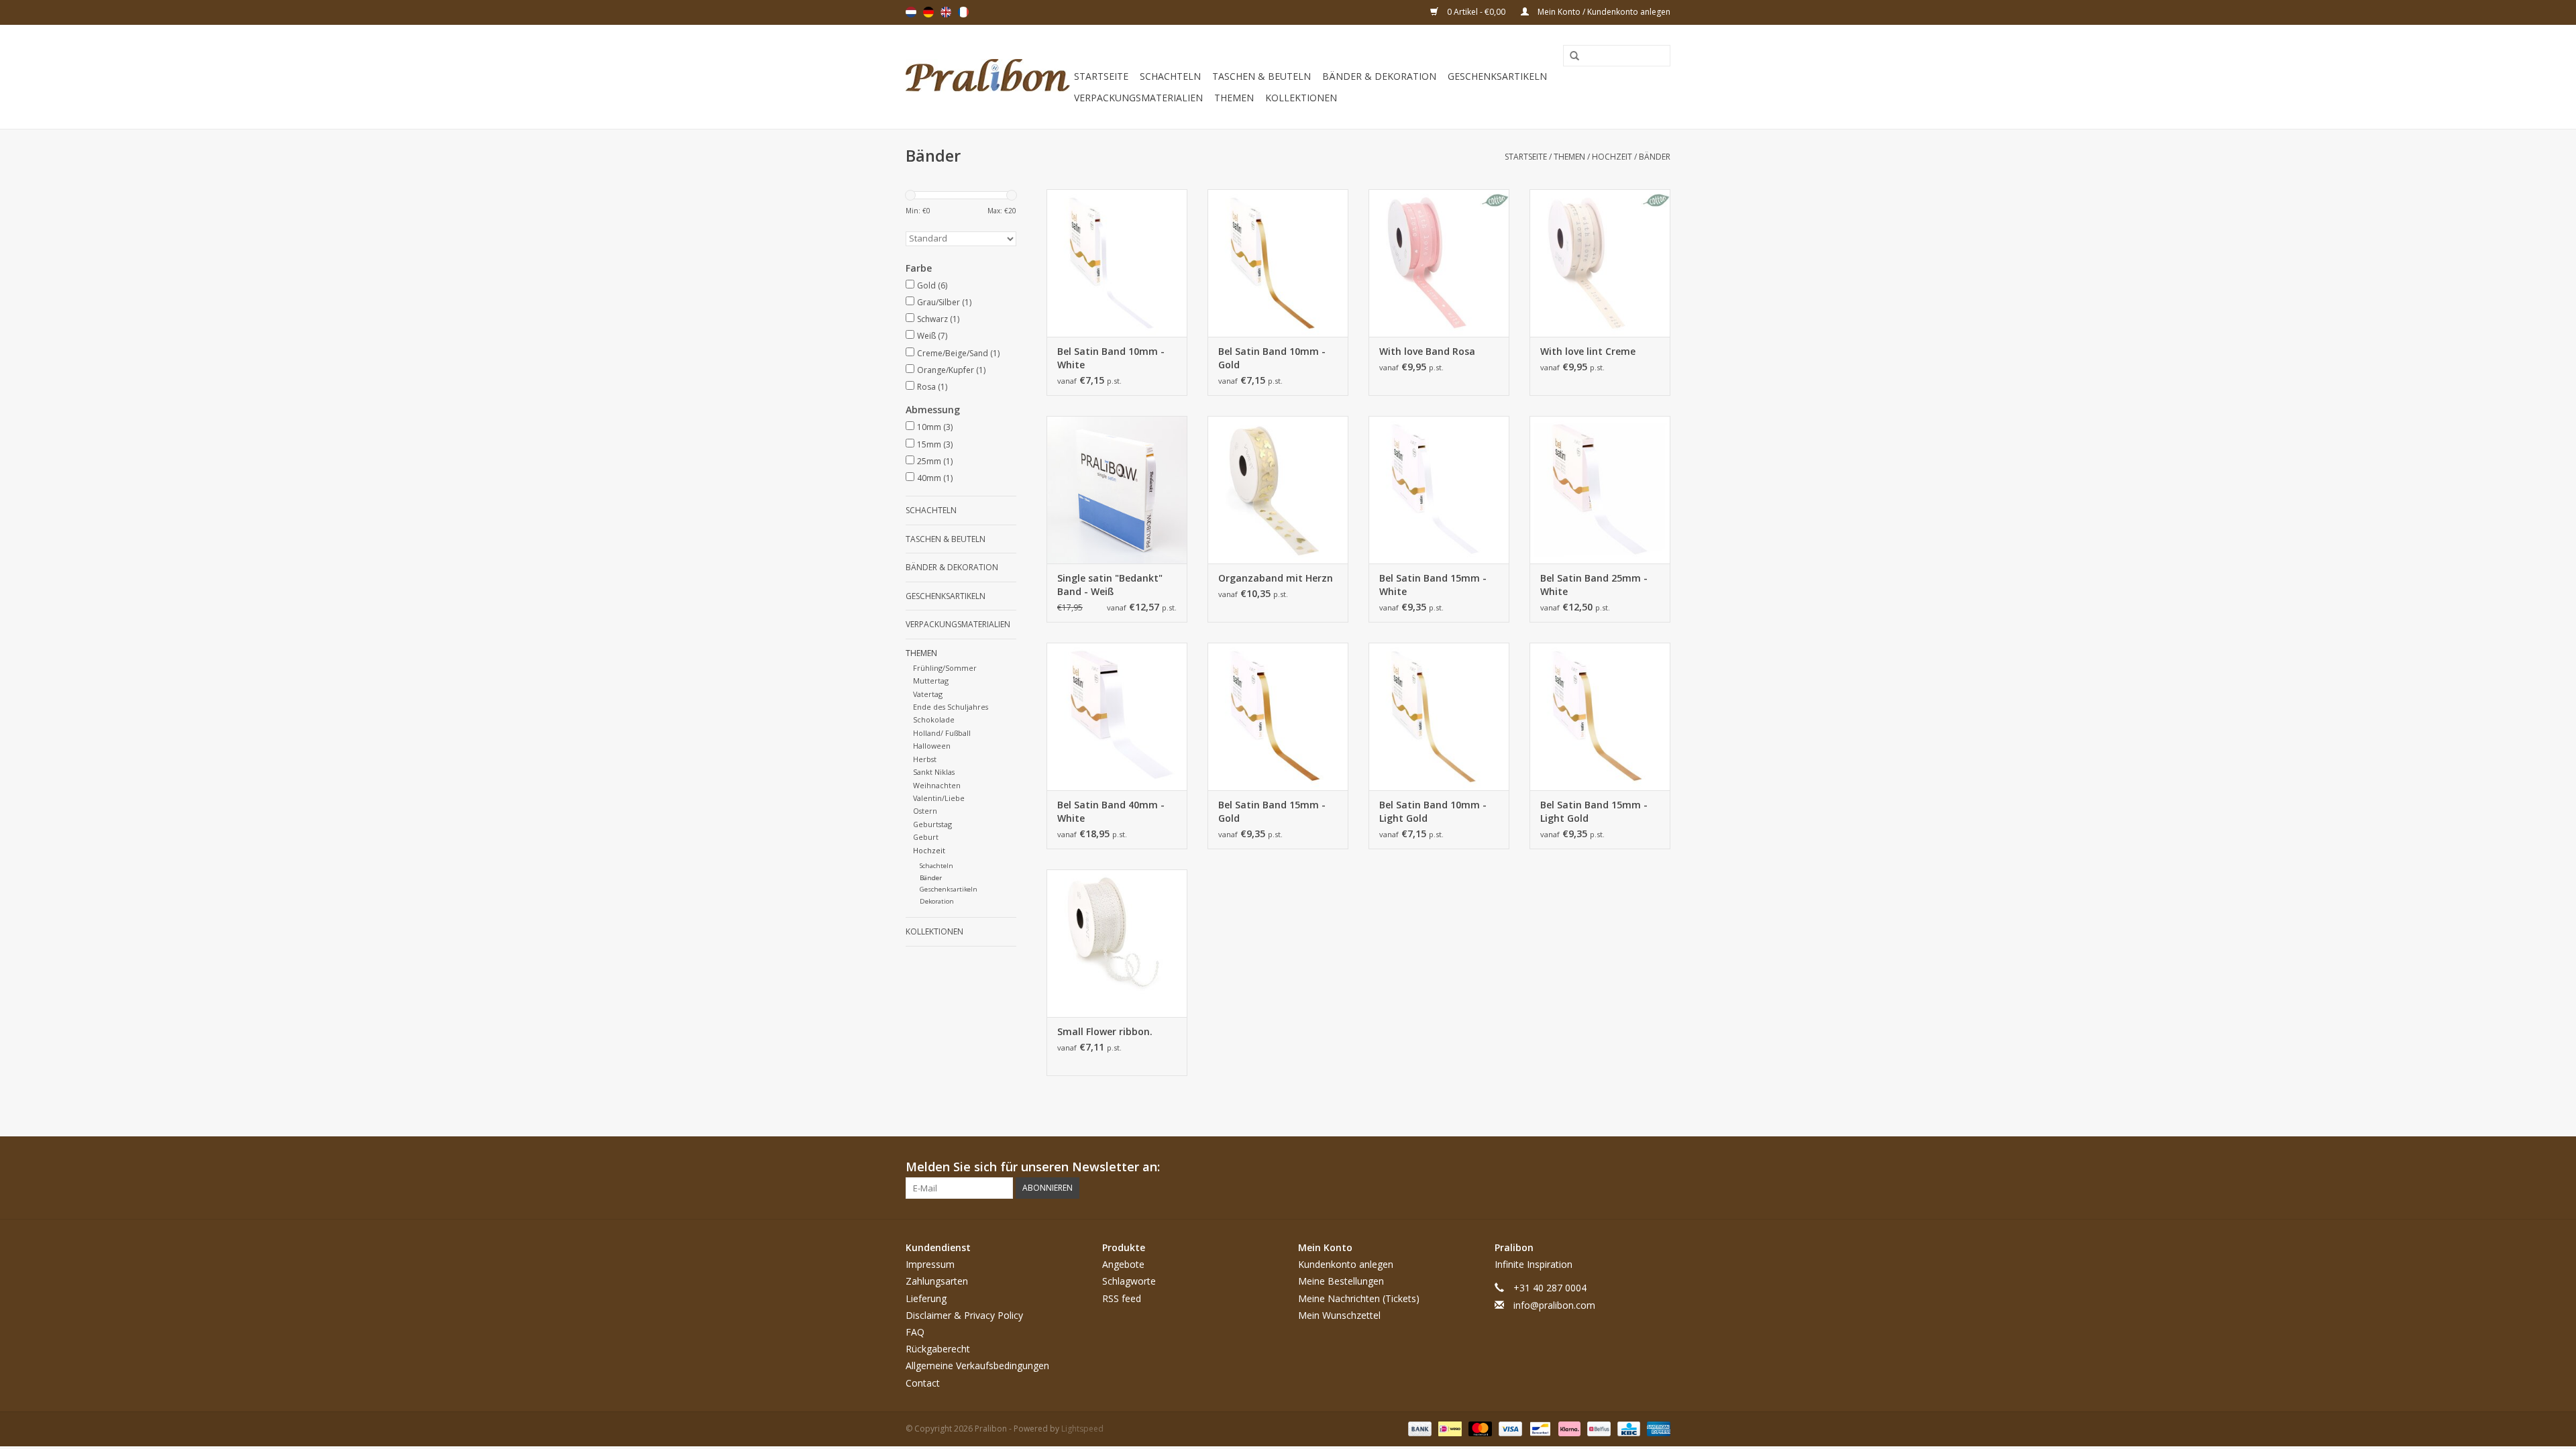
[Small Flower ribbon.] (1117, 943)
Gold (932, 285)
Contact (923, 1383)
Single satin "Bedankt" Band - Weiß (1110, 585)
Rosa (932, 387)
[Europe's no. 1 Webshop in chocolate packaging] (988, 77)
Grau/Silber (944, 302)
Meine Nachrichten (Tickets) (1359, 1298)
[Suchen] (1570, 56)
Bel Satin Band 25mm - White (1594, 585)
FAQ (915, 1332)
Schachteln (1170, 76)
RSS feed (1122, 1298)
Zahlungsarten (937, 1281)
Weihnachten (937, 785)
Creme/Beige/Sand (958, 353)
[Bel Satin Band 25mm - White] (1600, 490)
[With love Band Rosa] (1439, 263)
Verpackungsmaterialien (1138, 98)
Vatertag (928, 694)
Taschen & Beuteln (1262, 76)
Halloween (932, 746)
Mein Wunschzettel (1339, 1315)
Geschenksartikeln (1497, 76)
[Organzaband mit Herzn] (1278, 490)
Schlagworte (1129, 1281)
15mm (935, 444)
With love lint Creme (1588, 351)
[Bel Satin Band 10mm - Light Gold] (1439, 716)
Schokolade (934, 719)
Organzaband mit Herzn (1276, 578)
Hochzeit (1612, 157)
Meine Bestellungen (1341, 1281)
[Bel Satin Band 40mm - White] (1117, 716)
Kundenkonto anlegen (1346, 1264)
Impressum (930, 1264)
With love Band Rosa (1427, 351)
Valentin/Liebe (939, 798)
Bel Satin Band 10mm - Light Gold (1433, 811)
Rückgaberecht (938, 1349)
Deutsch (928, 12)
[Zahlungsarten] (1418, 1428)
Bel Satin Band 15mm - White (1433, 585)
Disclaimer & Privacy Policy (964, 1315)
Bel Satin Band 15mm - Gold (1272, 811)
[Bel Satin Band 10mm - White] (1117, 263)
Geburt (926, 837)
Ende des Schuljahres (951, 707)
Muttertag (931, 681)
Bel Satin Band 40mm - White (1111, 811)
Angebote (1123, 1264)
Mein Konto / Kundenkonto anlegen (1603, 12)
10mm (935, 427)
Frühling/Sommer (945, 668)
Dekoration (937, 901)
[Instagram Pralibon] (1660, 1167)
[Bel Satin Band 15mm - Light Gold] (1600, 716)
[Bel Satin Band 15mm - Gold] (1278, 716)
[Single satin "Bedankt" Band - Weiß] (1117, 490)
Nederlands (911, 12)
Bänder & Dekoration (1379, 76)
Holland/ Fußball (942, 733)
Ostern (925, 811)
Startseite (1101, 76)
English (946, 12)
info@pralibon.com (1554, 1305)
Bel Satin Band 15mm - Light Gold (1594, 811)
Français (963, 12)
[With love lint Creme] (1600, 263)
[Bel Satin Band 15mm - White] (1439, 490)
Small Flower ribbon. (1105, 1031)
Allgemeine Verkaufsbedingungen (977, 1365)
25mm (935, 461)
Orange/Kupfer (951, 370)
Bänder (1655, 157)
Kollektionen (1301, 98)
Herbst (925, 759)
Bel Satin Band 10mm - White (1111, 358)
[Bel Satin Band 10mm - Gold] (1278, 263)
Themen (1234, 98)
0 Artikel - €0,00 (1476, 12)
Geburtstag (932, 824)
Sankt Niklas (934, 772)
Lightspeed (1082, 1429)
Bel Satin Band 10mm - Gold (1272, 358)
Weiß (932, 336)
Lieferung (926, 1298)
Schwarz (938, 319)
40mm (935, 478)
